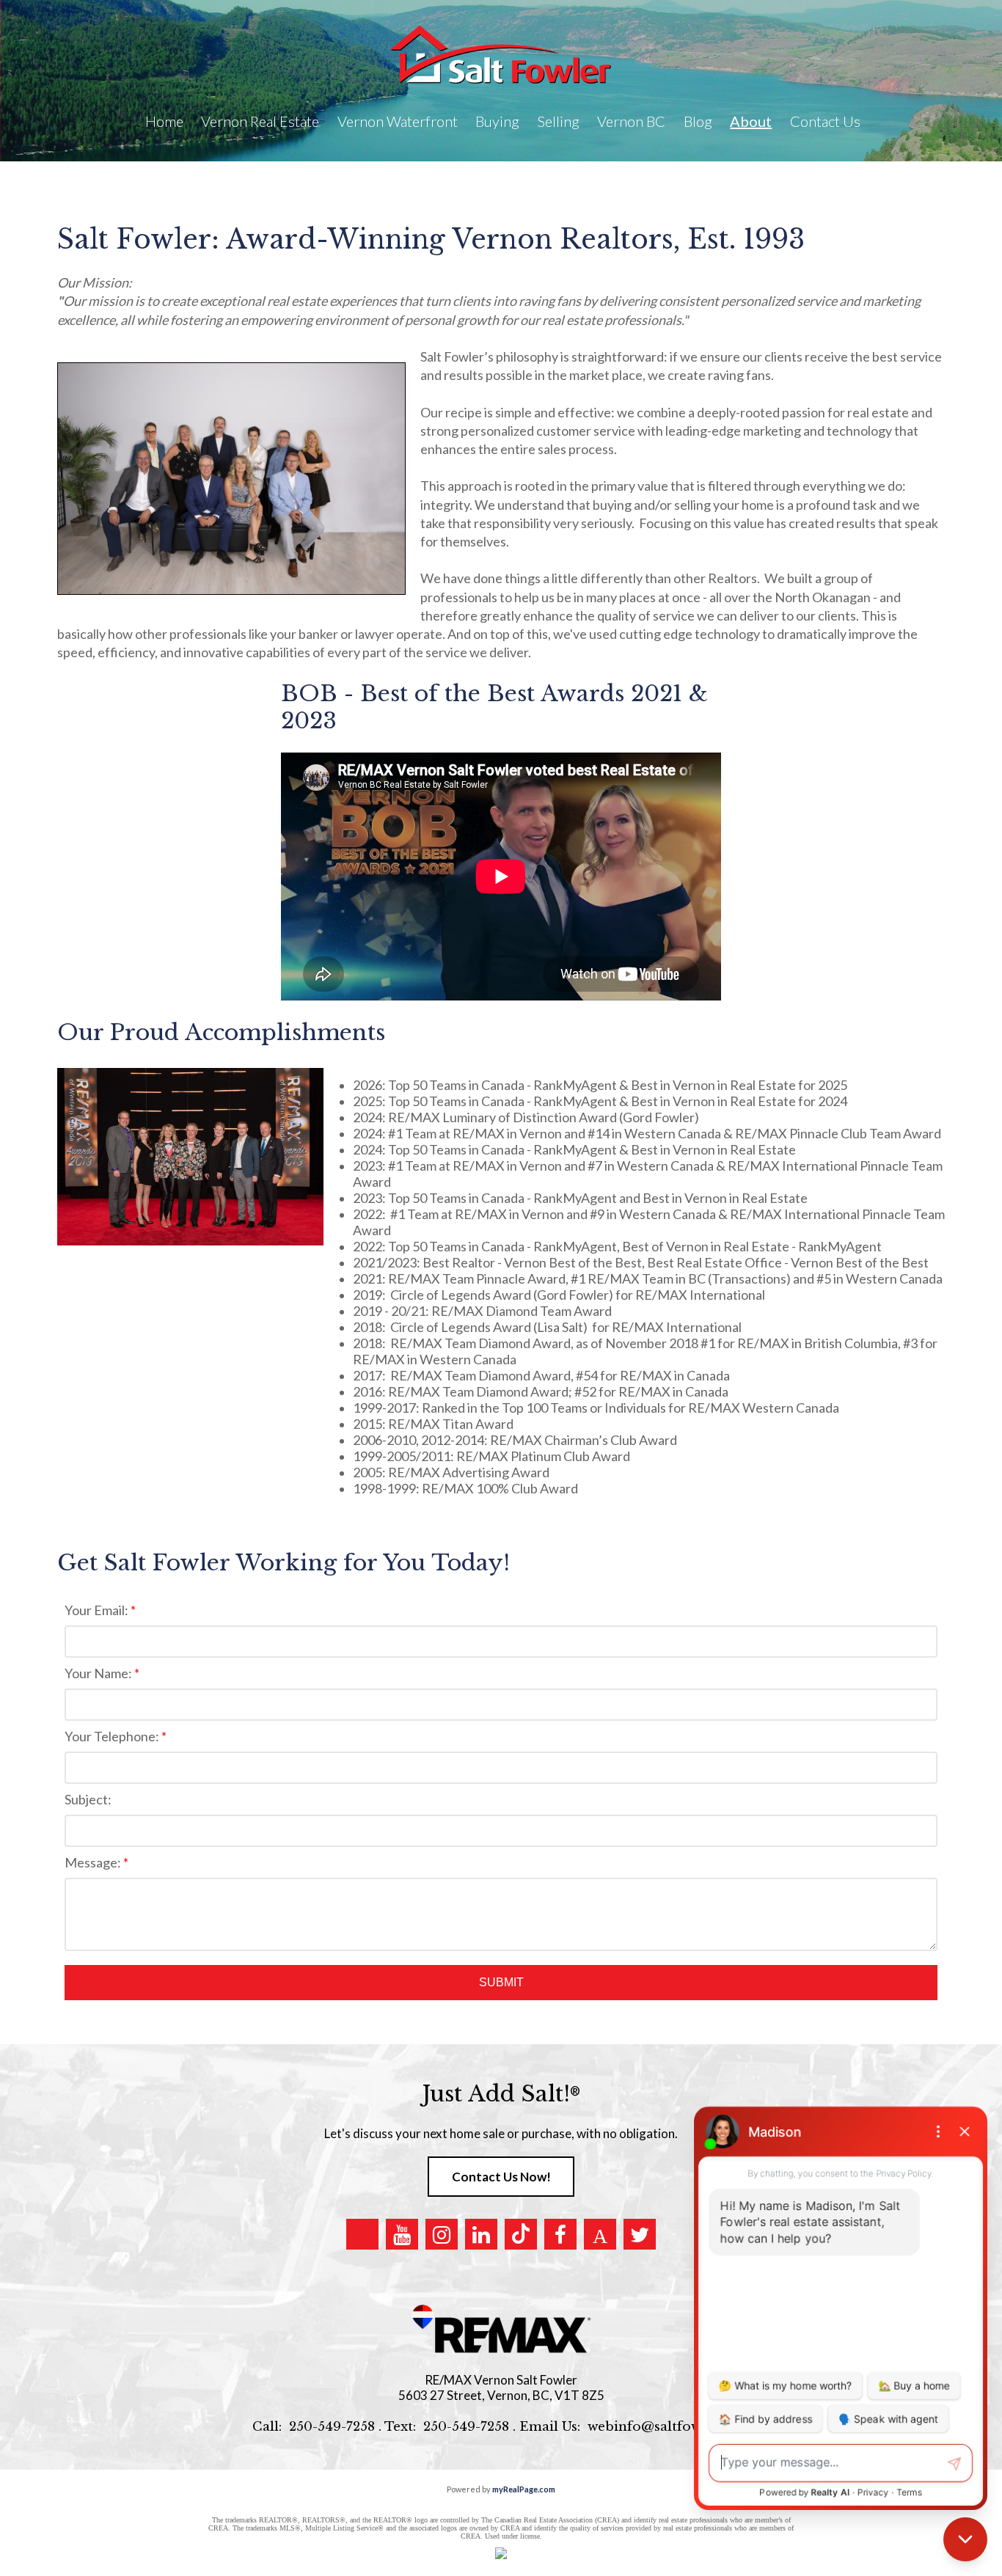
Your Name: (99, 1673)
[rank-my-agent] (600, 2234)
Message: (94, 1862)
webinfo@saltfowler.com (669, 2427)
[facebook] (560, 2234)
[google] (362, 2234)
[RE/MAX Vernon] (501, 2329)
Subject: (88, 1799)
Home (164, 121)
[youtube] (402, 2234)
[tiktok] (521, 2234)
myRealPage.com (524, 2489)
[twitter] (640, 2234)
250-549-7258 (332, 2427)
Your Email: (98, 1610)
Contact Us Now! (501, 2177)
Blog (698, 121)
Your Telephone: (113, 1736)
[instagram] (442, 2234)
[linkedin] (481, 2234)
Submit (501, 1982)
